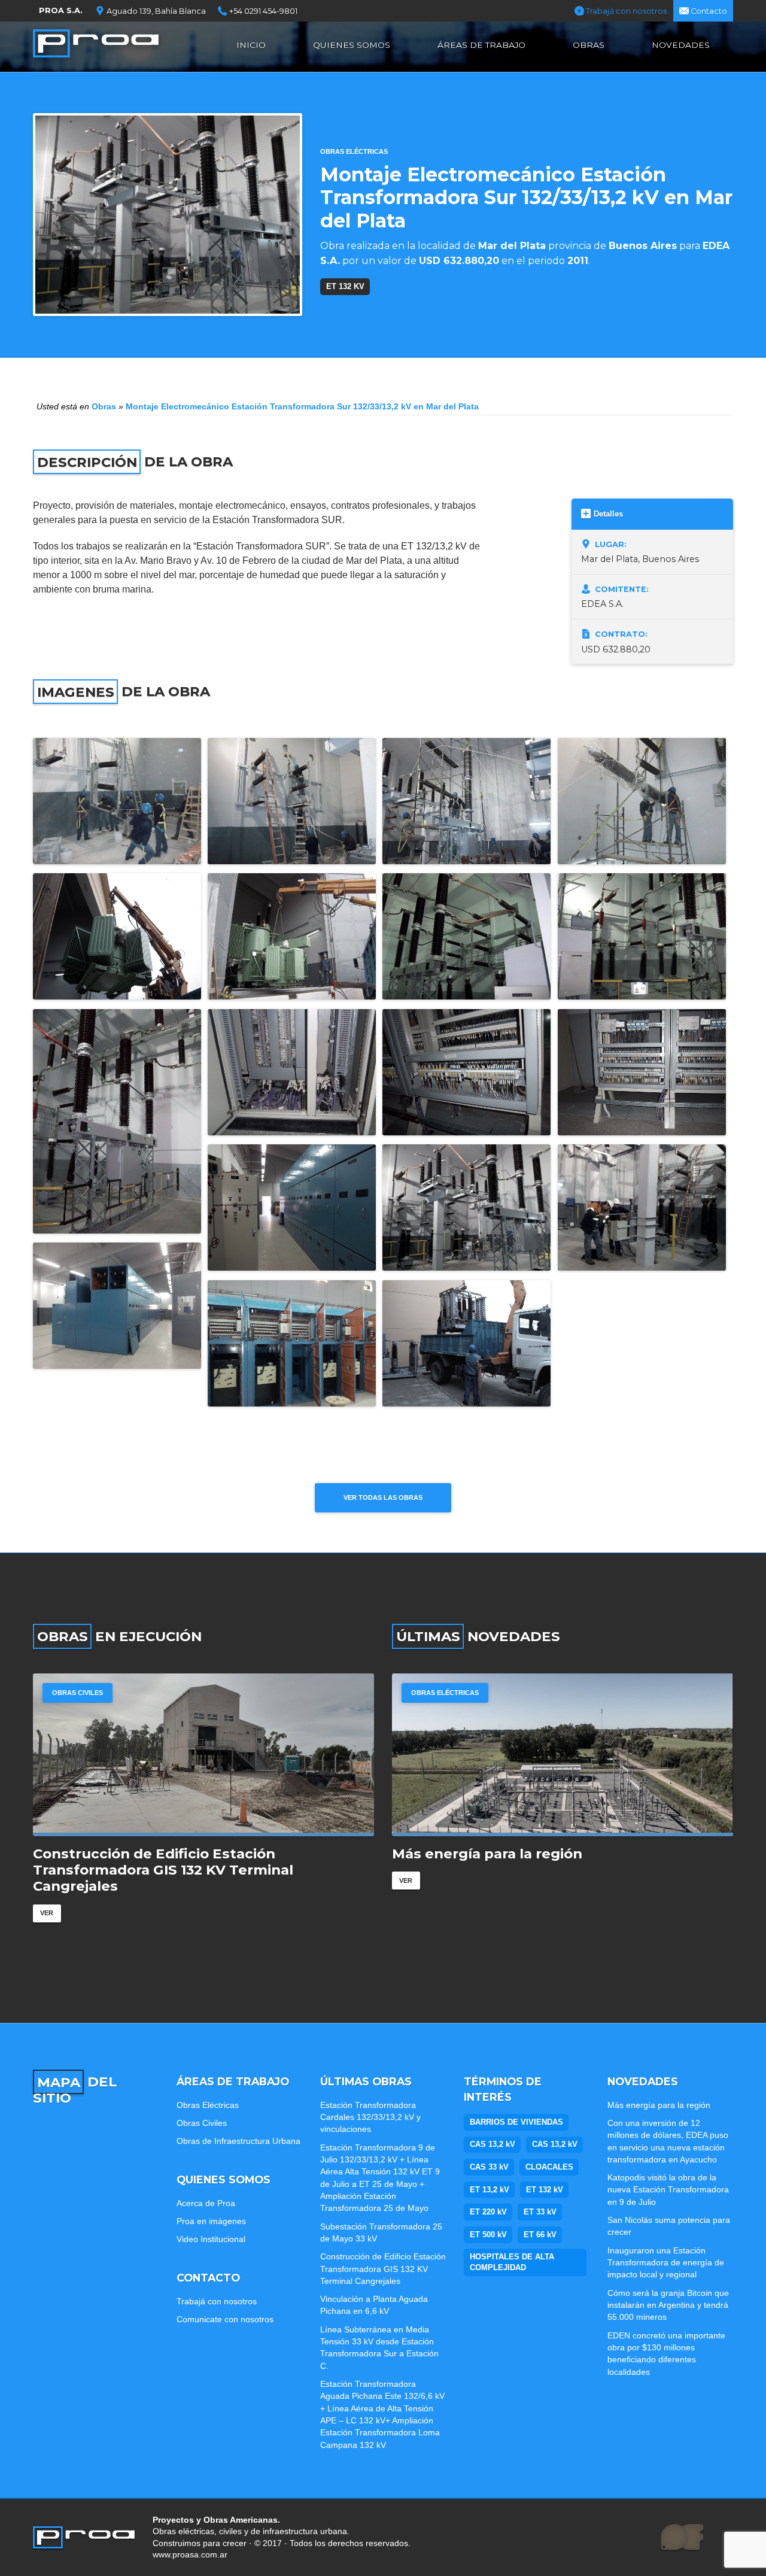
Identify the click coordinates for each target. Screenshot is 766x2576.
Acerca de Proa (206, 2203)
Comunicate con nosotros (225, 2319)
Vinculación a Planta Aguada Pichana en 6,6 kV (374, 2305)
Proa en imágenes (211, 2221)
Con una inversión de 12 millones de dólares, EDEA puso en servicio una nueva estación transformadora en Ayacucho (551, 1870)
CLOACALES (549, 2167)
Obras (589, 45)
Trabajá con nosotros (625, 11)
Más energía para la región (659, 2105)
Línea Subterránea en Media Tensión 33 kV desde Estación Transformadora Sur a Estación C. (379, 2348)
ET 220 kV (488, 2212)
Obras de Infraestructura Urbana (238, 2141)
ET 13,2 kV (490, 2190)
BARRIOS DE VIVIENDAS (516, 2122)
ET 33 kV (540, 2212)
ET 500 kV (488, 2235)
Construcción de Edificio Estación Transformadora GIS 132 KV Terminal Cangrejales (383, 2269)
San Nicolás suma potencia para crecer (669, 2226)
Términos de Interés (503, 2089)
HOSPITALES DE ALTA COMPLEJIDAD (512, 2262)
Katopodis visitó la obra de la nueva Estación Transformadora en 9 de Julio (668, 2190)
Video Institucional (211, 2239)
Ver (47, 1897)
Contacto (708, 11)
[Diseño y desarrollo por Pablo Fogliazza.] (682, 2538)
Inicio (251, 45)
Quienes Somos (352, 45)
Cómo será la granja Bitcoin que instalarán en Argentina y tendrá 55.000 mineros (668, 2305)
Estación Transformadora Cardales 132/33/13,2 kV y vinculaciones (370, 2117)
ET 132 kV (345, 286)
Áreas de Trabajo (481, 45)
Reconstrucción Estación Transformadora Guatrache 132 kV (184, 1862)
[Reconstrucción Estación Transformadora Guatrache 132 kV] (203, 1755)
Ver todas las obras (383, 1497)
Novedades (681, 45)
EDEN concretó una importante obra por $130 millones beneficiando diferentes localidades (666, 2354)
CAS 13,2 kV (493, 2144)
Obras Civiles (202, 2123)
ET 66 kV (540, 2235)
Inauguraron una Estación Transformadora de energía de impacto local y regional (666, 2263)
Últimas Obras (366, 2081)
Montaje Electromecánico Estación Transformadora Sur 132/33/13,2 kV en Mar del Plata (302, 406)
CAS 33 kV (489, 2167)
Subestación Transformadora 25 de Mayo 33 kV (381, 2232)
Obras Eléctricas (354, 151)
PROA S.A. (61, 10)
